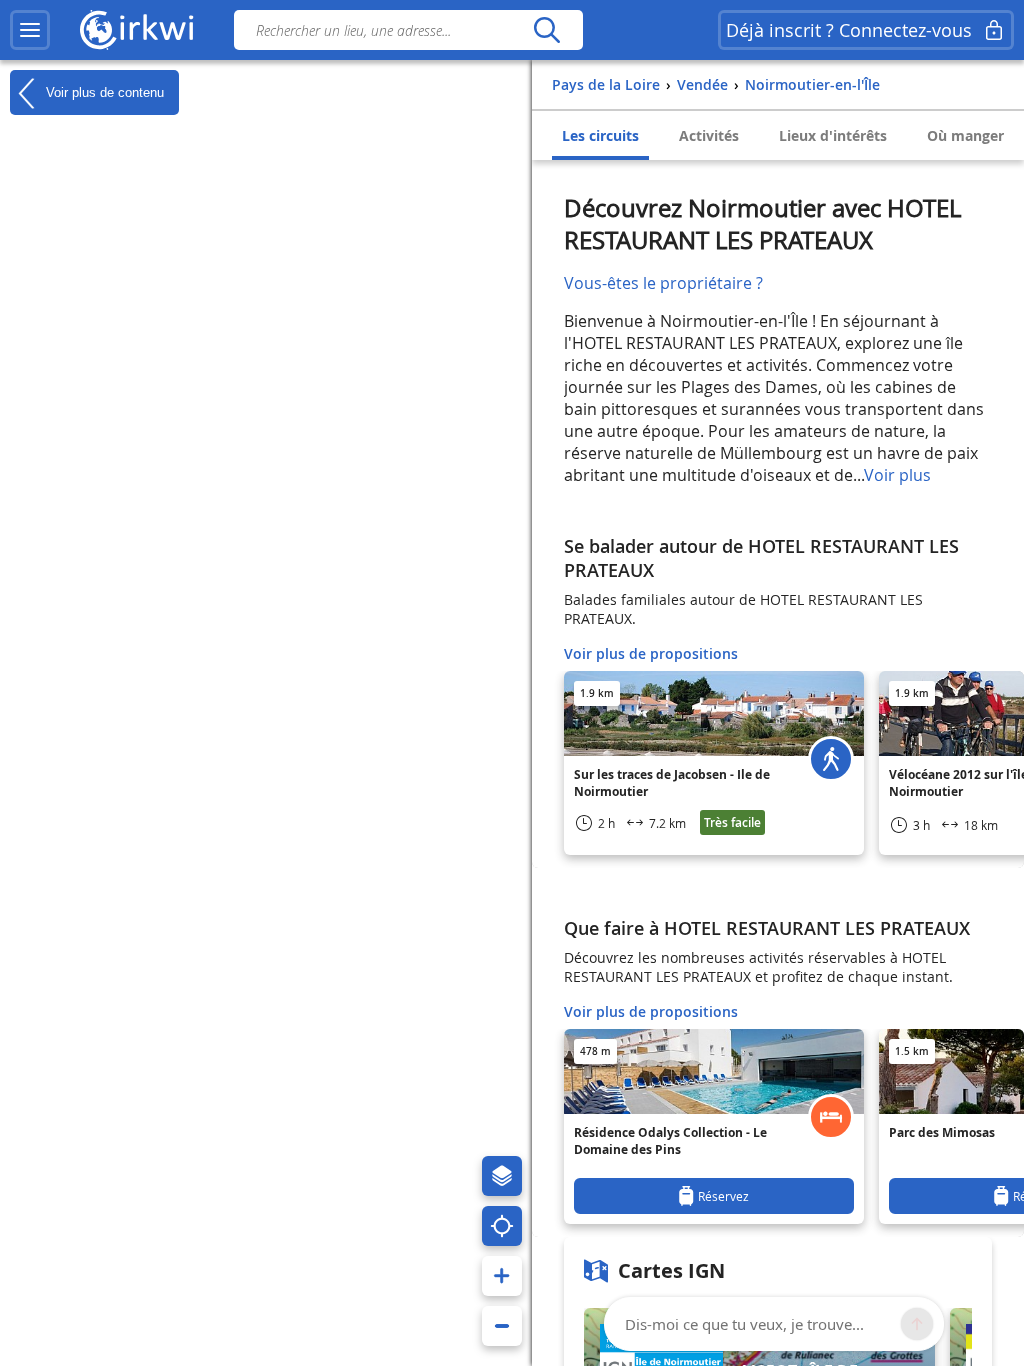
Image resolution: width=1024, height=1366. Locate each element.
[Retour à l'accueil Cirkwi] (137, 30)
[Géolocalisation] (502, 1226)
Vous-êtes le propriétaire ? (663, 283)
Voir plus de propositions (651, 653)
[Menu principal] (30, 30)
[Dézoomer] (502, 1326)
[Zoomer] (502, 1276)
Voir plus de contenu (103, 91)
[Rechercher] (546, 30)
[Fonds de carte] (502, 1176)
